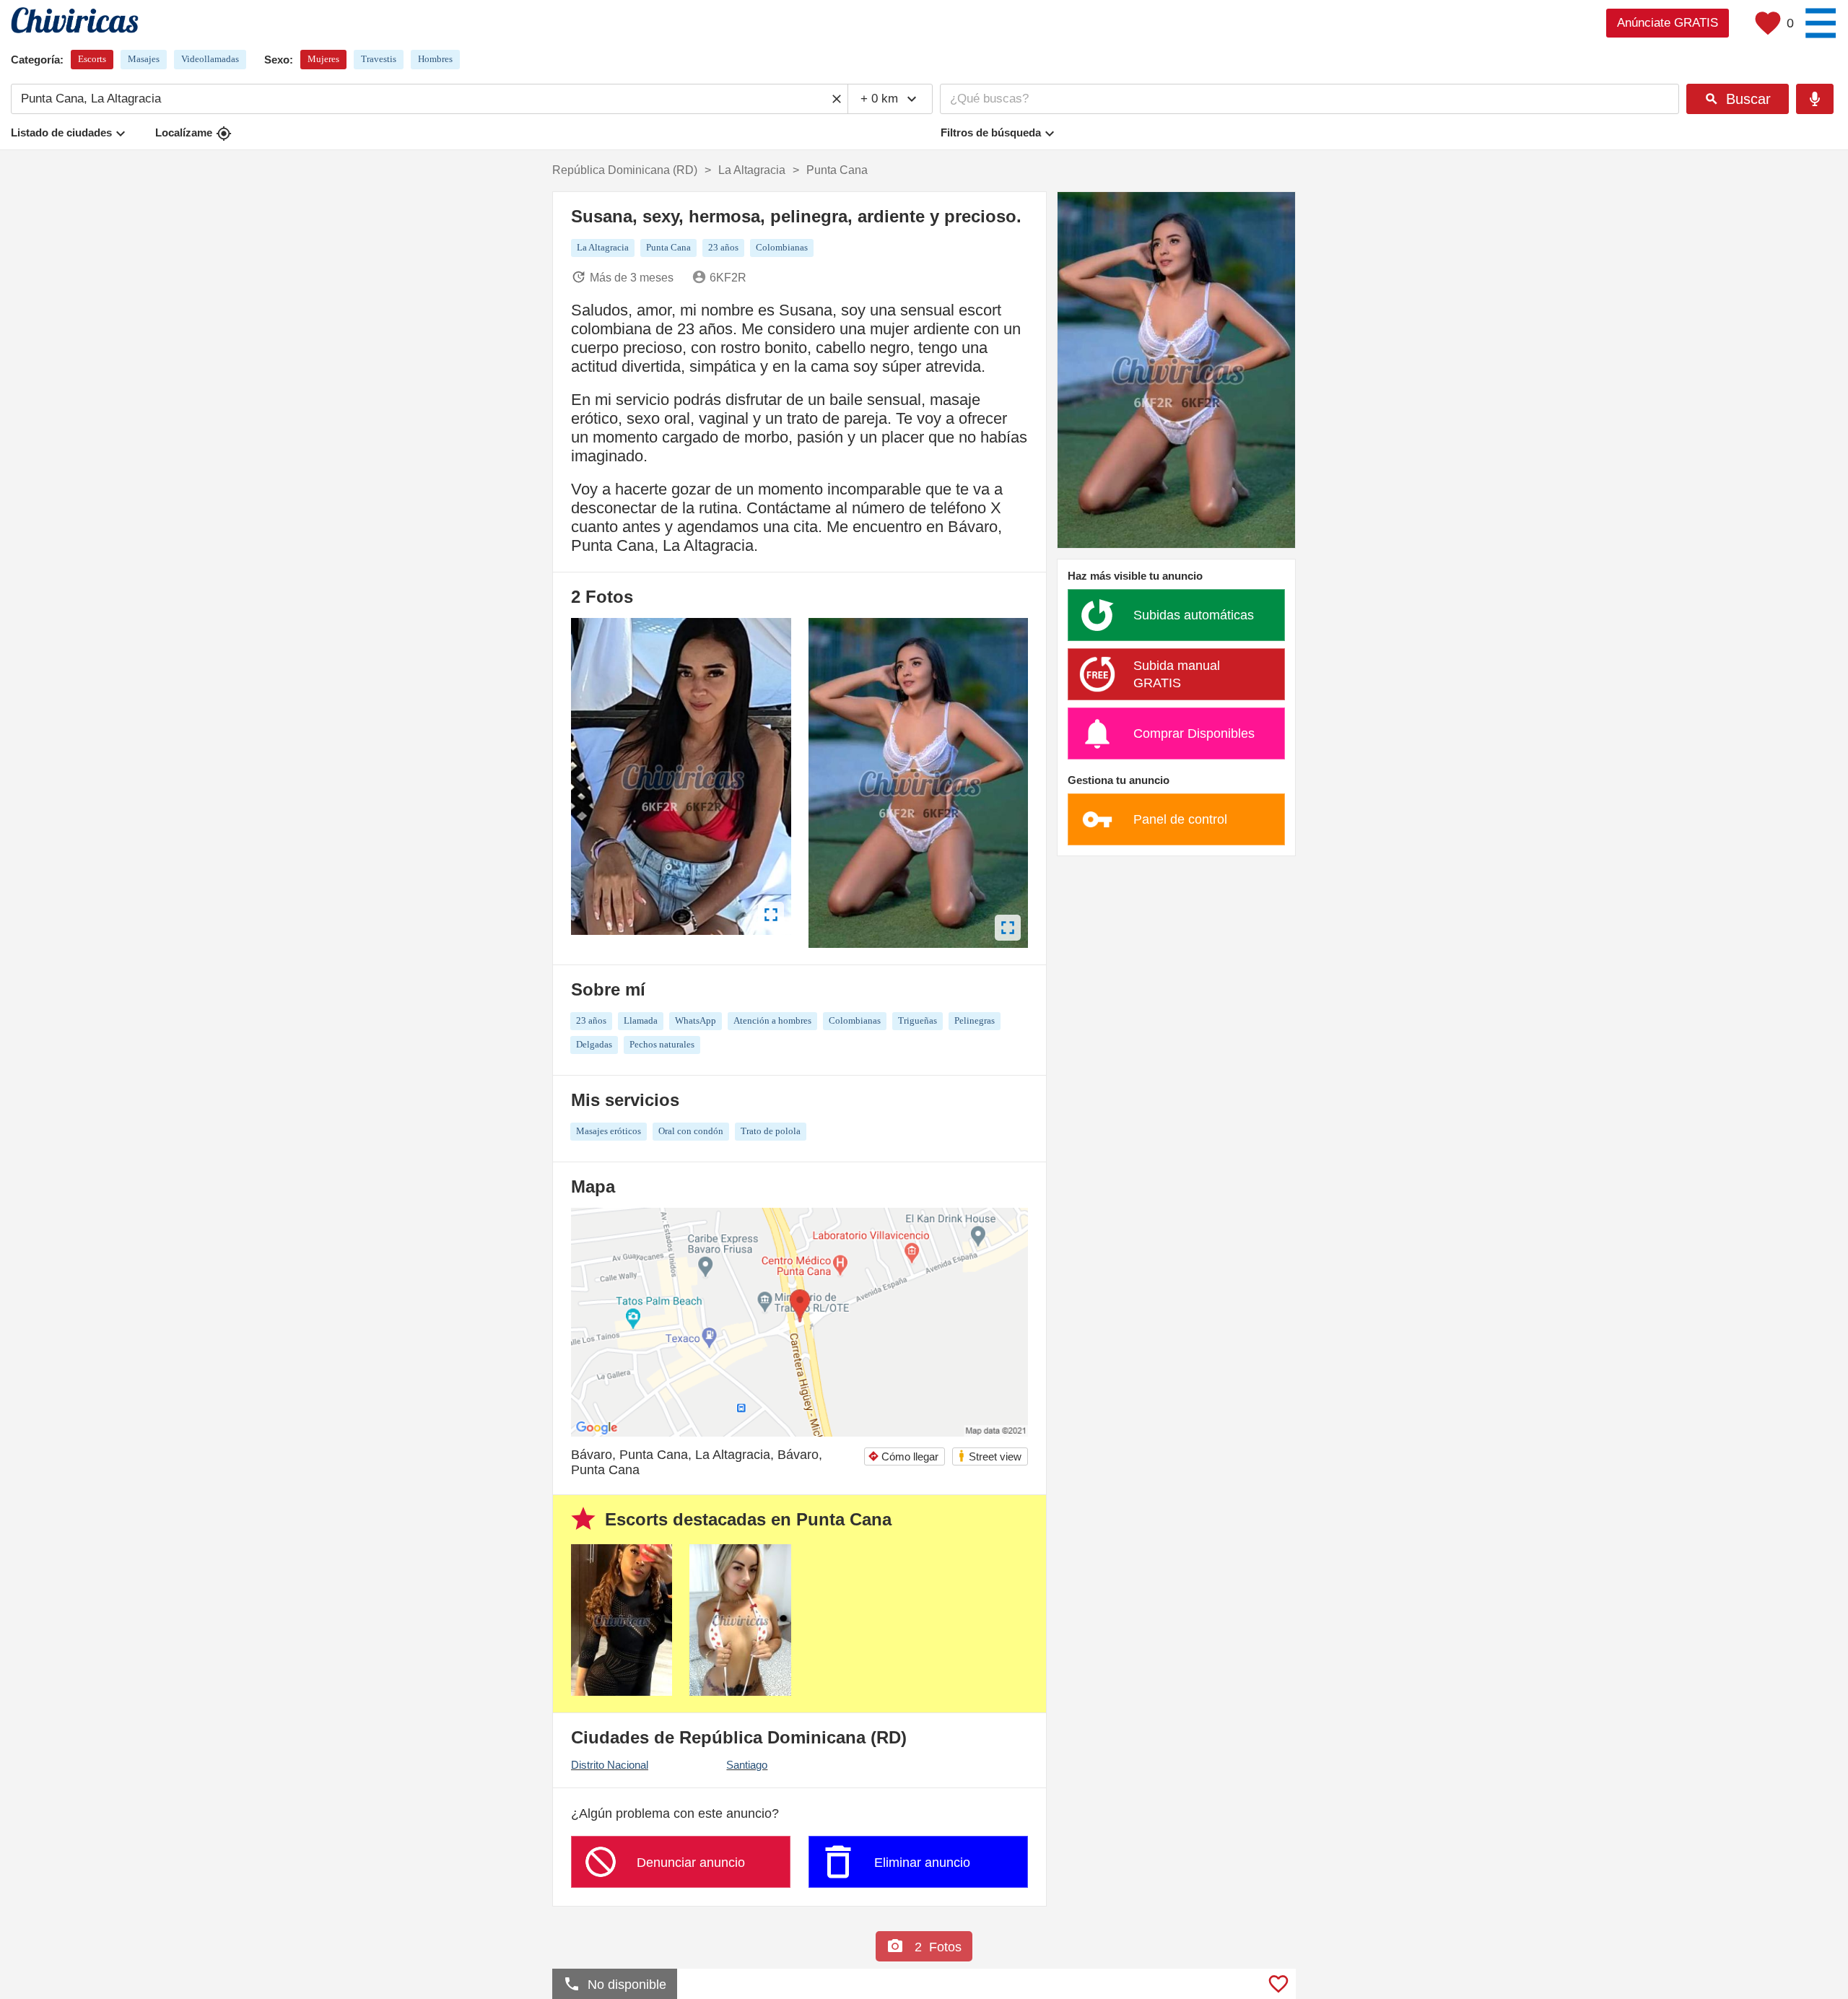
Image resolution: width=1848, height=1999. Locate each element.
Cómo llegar (903, 1456)
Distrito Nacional (610, 1765)
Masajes (144, 59)
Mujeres (323, 59)
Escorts (92, 59)
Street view (989, 1456)
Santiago (747, 1765)
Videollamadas (210, 59)
